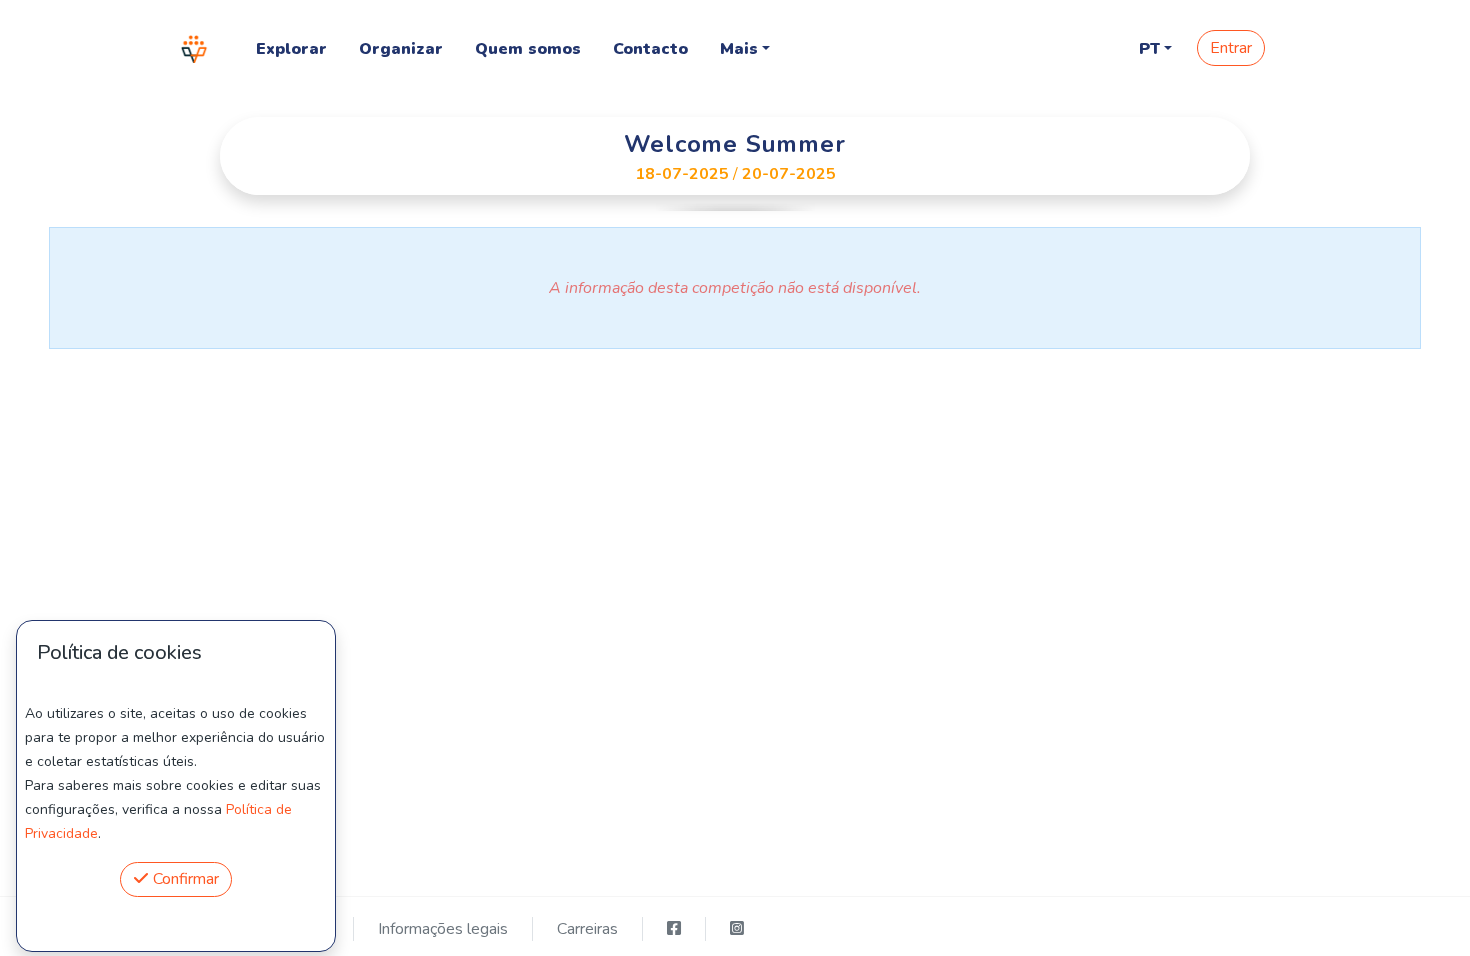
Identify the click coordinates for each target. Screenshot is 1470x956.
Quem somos (528, 49)
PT (1149, 49)
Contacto (650, 49)
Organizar (401, 49)
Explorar (291, 49)
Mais (739, 49)
